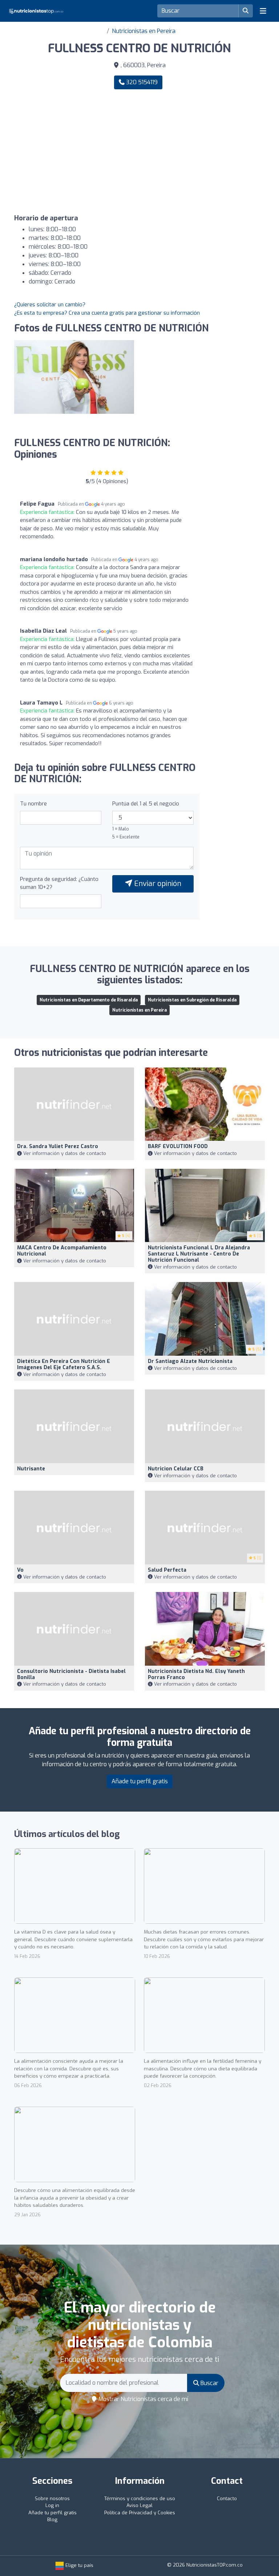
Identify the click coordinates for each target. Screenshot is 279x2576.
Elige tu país (79, 2565)
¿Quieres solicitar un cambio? (50, 305)
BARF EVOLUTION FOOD (178, 1146)
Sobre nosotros (52, 2499)
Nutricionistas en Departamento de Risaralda (89, 1000)
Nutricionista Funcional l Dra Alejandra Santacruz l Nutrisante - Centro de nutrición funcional (199, 1254)
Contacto (227, 2499)
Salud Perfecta (167, 1570)
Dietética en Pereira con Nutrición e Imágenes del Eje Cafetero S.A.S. (64, 1364)
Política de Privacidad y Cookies (140, 2513)
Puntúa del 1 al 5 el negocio (146, 804)
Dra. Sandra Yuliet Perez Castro (58, 1146)
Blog (52, 2520)
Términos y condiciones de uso (140, 2499)
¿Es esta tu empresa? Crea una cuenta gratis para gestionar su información (107, 313)
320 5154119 (141, 82)
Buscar (209, 2383)
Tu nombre (33, 804)
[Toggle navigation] (263, 11)
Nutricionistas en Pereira (144, 31)
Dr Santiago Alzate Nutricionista (190, 1361)
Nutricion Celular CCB (176, 1469)
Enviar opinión (157, 884)
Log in (52, 2505)
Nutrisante (31, 1469)
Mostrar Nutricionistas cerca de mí (143, 2399)
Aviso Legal (139, 2505)
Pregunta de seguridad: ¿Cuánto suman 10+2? (59, 883)
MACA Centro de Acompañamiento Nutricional (62, 1251)
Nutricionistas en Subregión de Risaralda (192, 1000)
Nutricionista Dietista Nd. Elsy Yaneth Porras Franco (196, 1674)
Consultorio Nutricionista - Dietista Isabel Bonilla (71, 1674)
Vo (20, 1570)
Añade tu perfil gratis (140, 1781)
